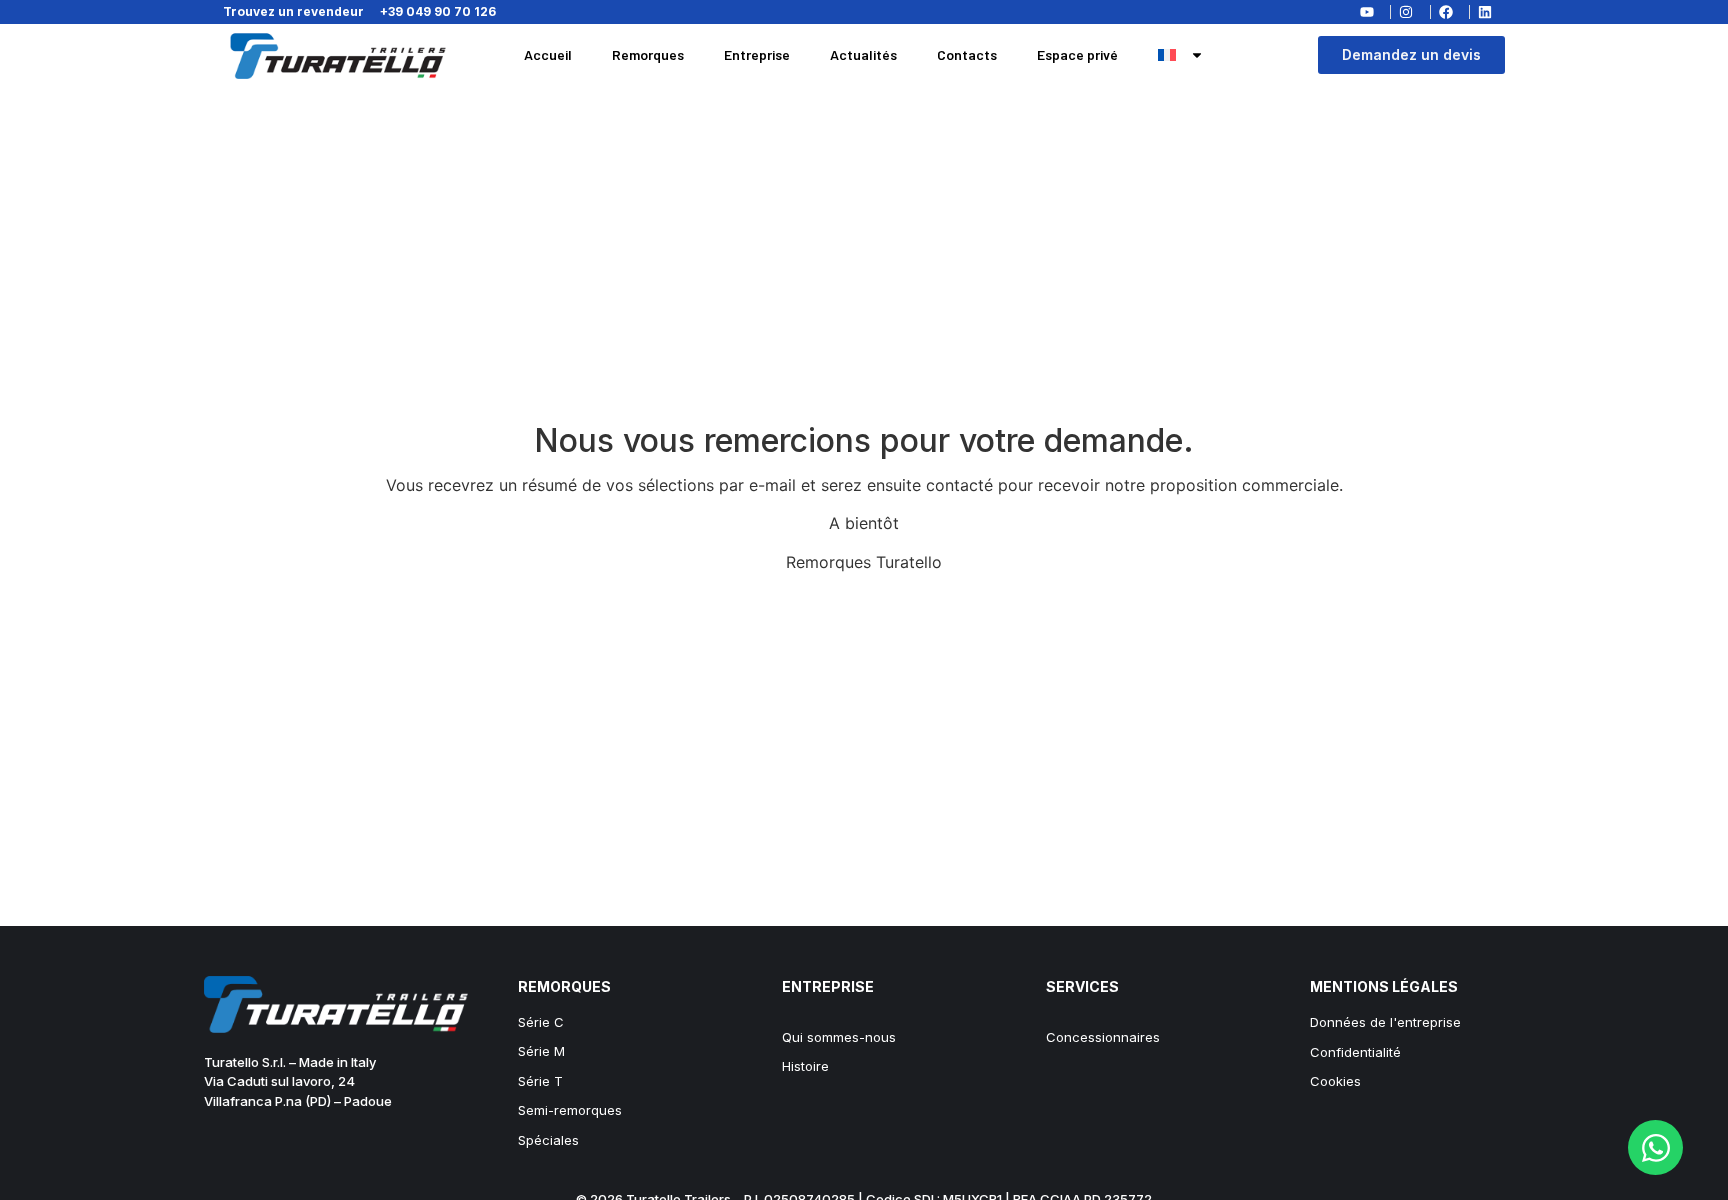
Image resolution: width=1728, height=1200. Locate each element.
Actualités (863, 54)
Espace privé (1077, 54)
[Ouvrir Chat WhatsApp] (1655, 1147)
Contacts (967, 54)
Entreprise (757, 54)
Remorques (648, 54)
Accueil (548, 54)
